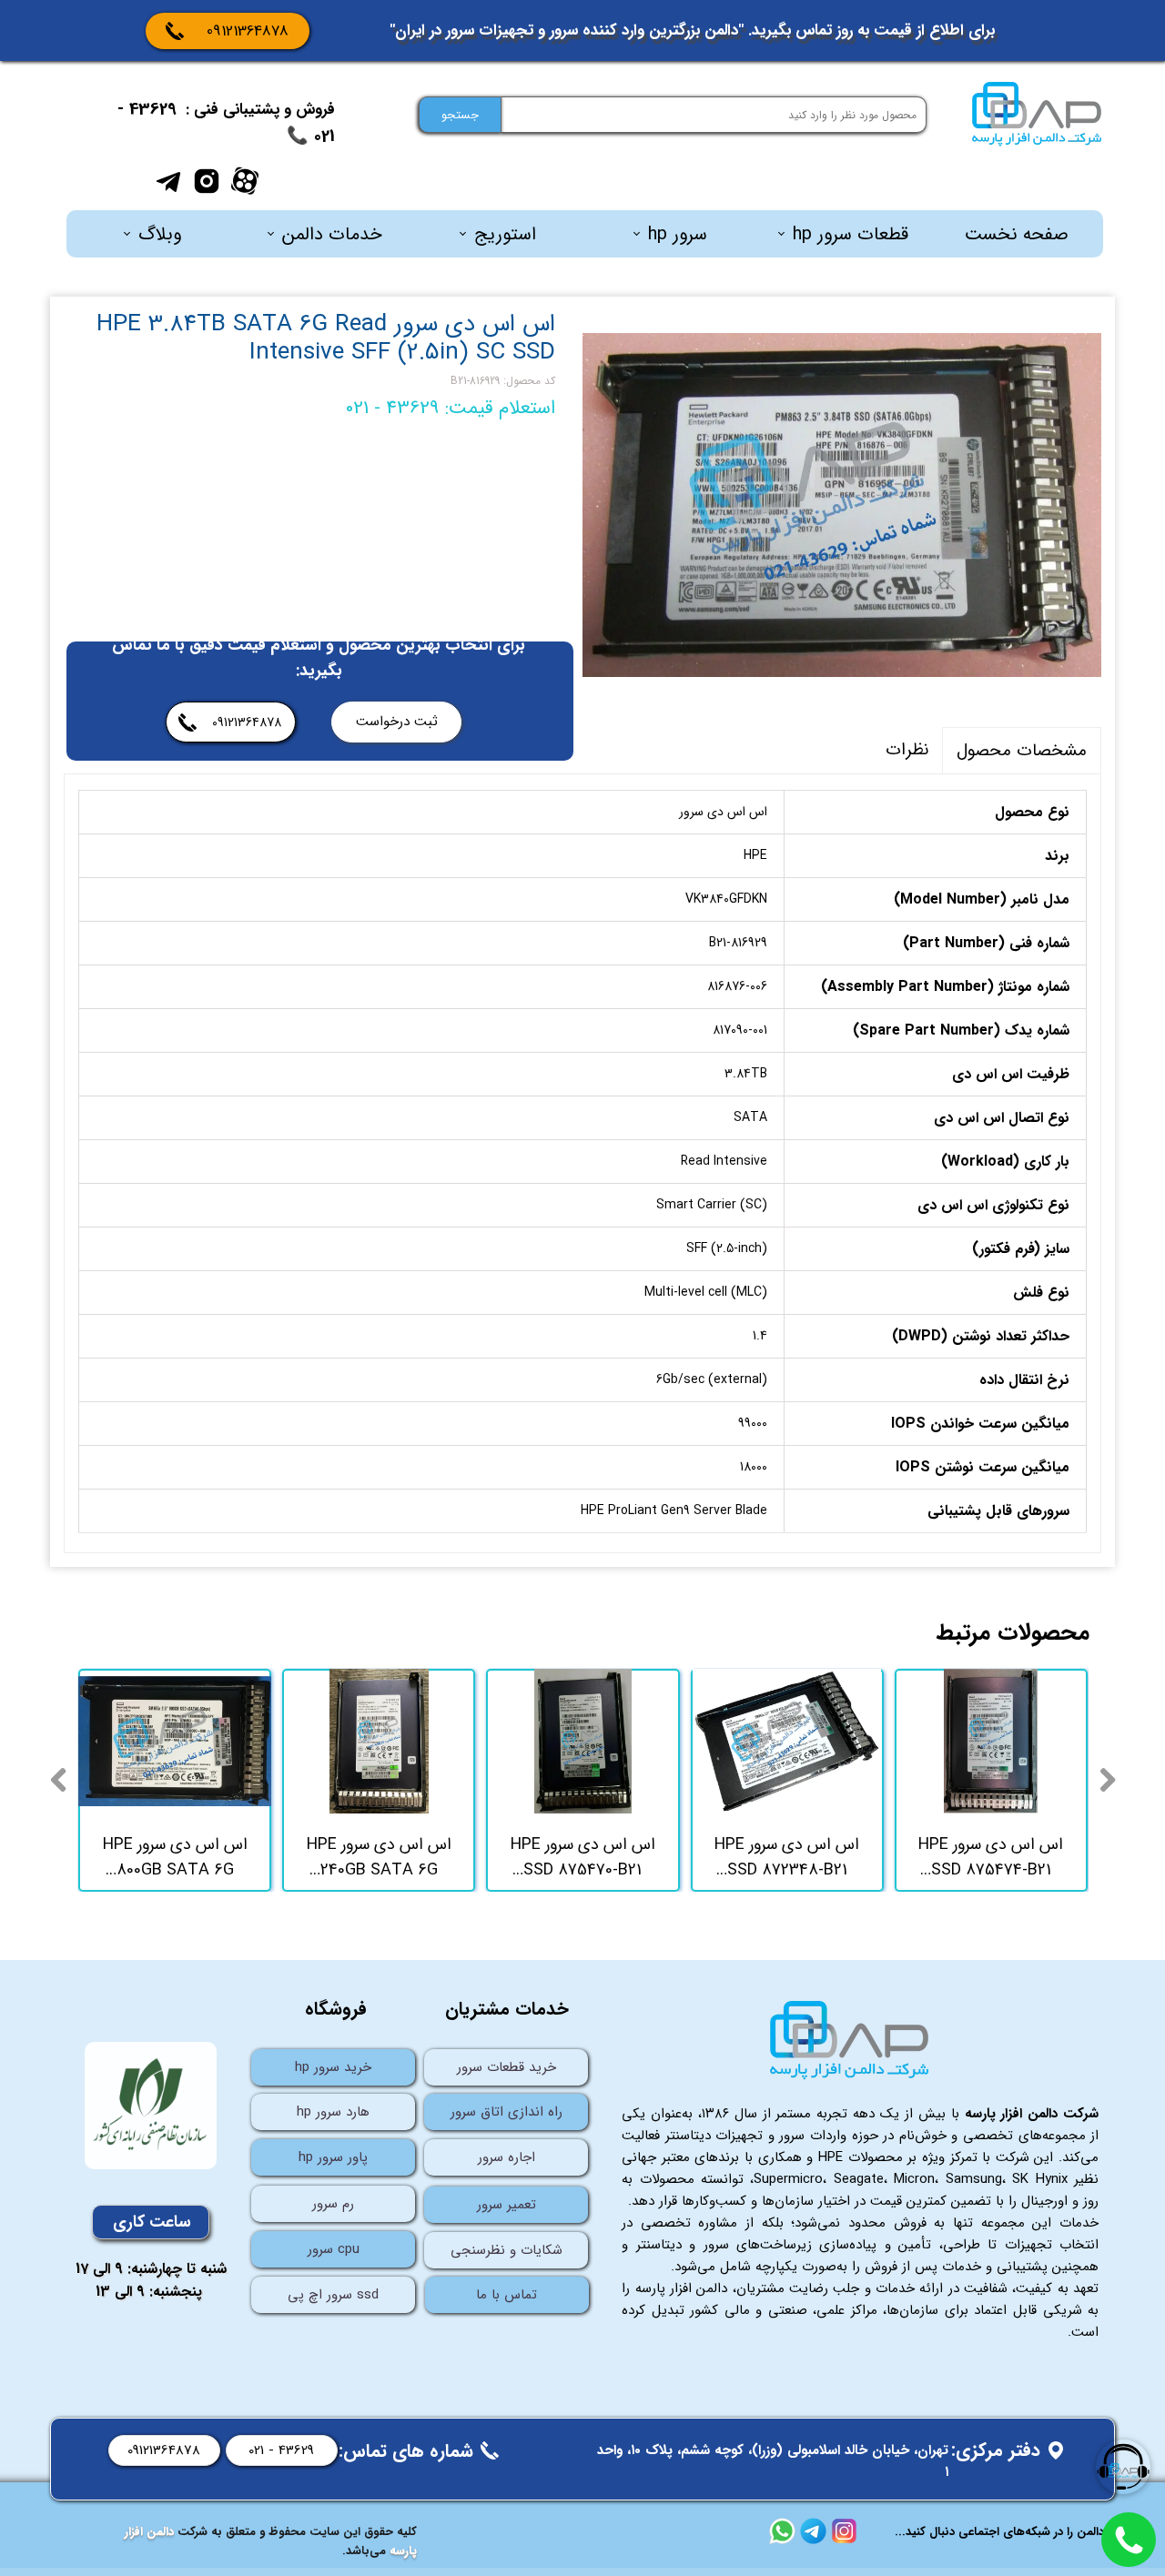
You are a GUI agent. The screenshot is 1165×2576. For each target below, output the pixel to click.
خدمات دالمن (332, 234)
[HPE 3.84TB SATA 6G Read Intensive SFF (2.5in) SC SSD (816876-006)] (842, 505)
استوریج (505, 234)
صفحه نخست (1017, 234)
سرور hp (678, 234)
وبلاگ (160, 234)
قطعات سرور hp (851, 234)
